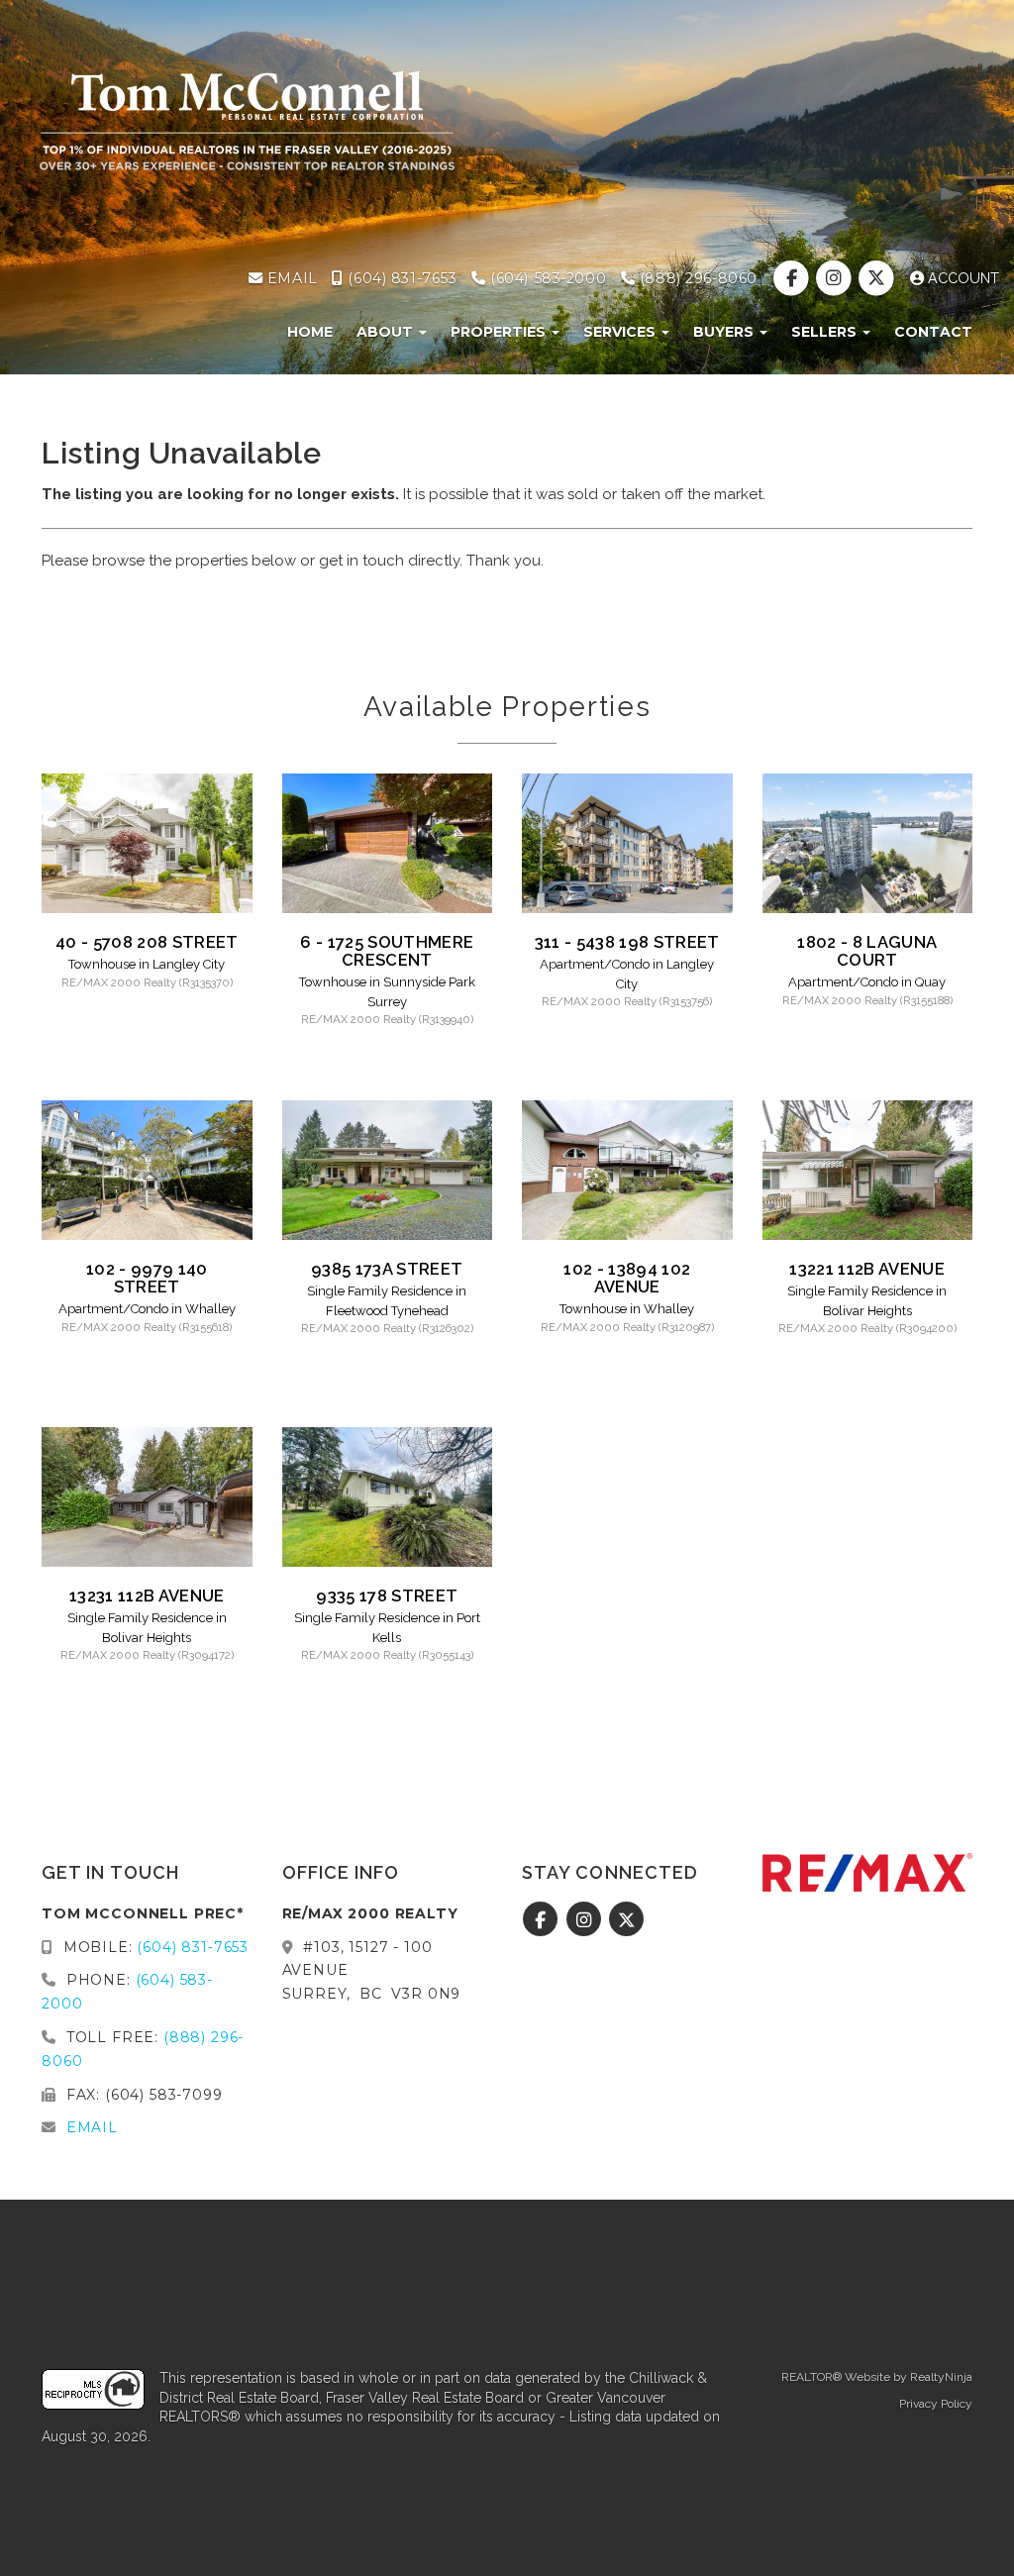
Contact (933, 332)
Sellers (826, 332)
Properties (500, 332)
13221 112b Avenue (867, 1269)
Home (310, 332)
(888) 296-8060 (696, 278)
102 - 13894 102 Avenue (627, 1278)
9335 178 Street (387, 1596)
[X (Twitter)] (879, 278)
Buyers (725, 332)
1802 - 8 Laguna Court (867, 951)
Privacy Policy (936, 2404)
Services (621, 332)
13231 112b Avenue (147, 1596)
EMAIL (290, 278)
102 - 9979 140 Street (147, 1278)
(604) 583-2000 (546, 278)
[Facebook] (793, 278)
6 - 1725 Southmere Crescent (387, 951)
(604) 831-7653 (400, 278)
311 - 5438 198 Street (627, 942)
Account (962, 278)
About (387, 332)
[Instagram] (836, 278)
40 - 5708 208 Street (147, 942)
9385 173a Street (387, 1269)
